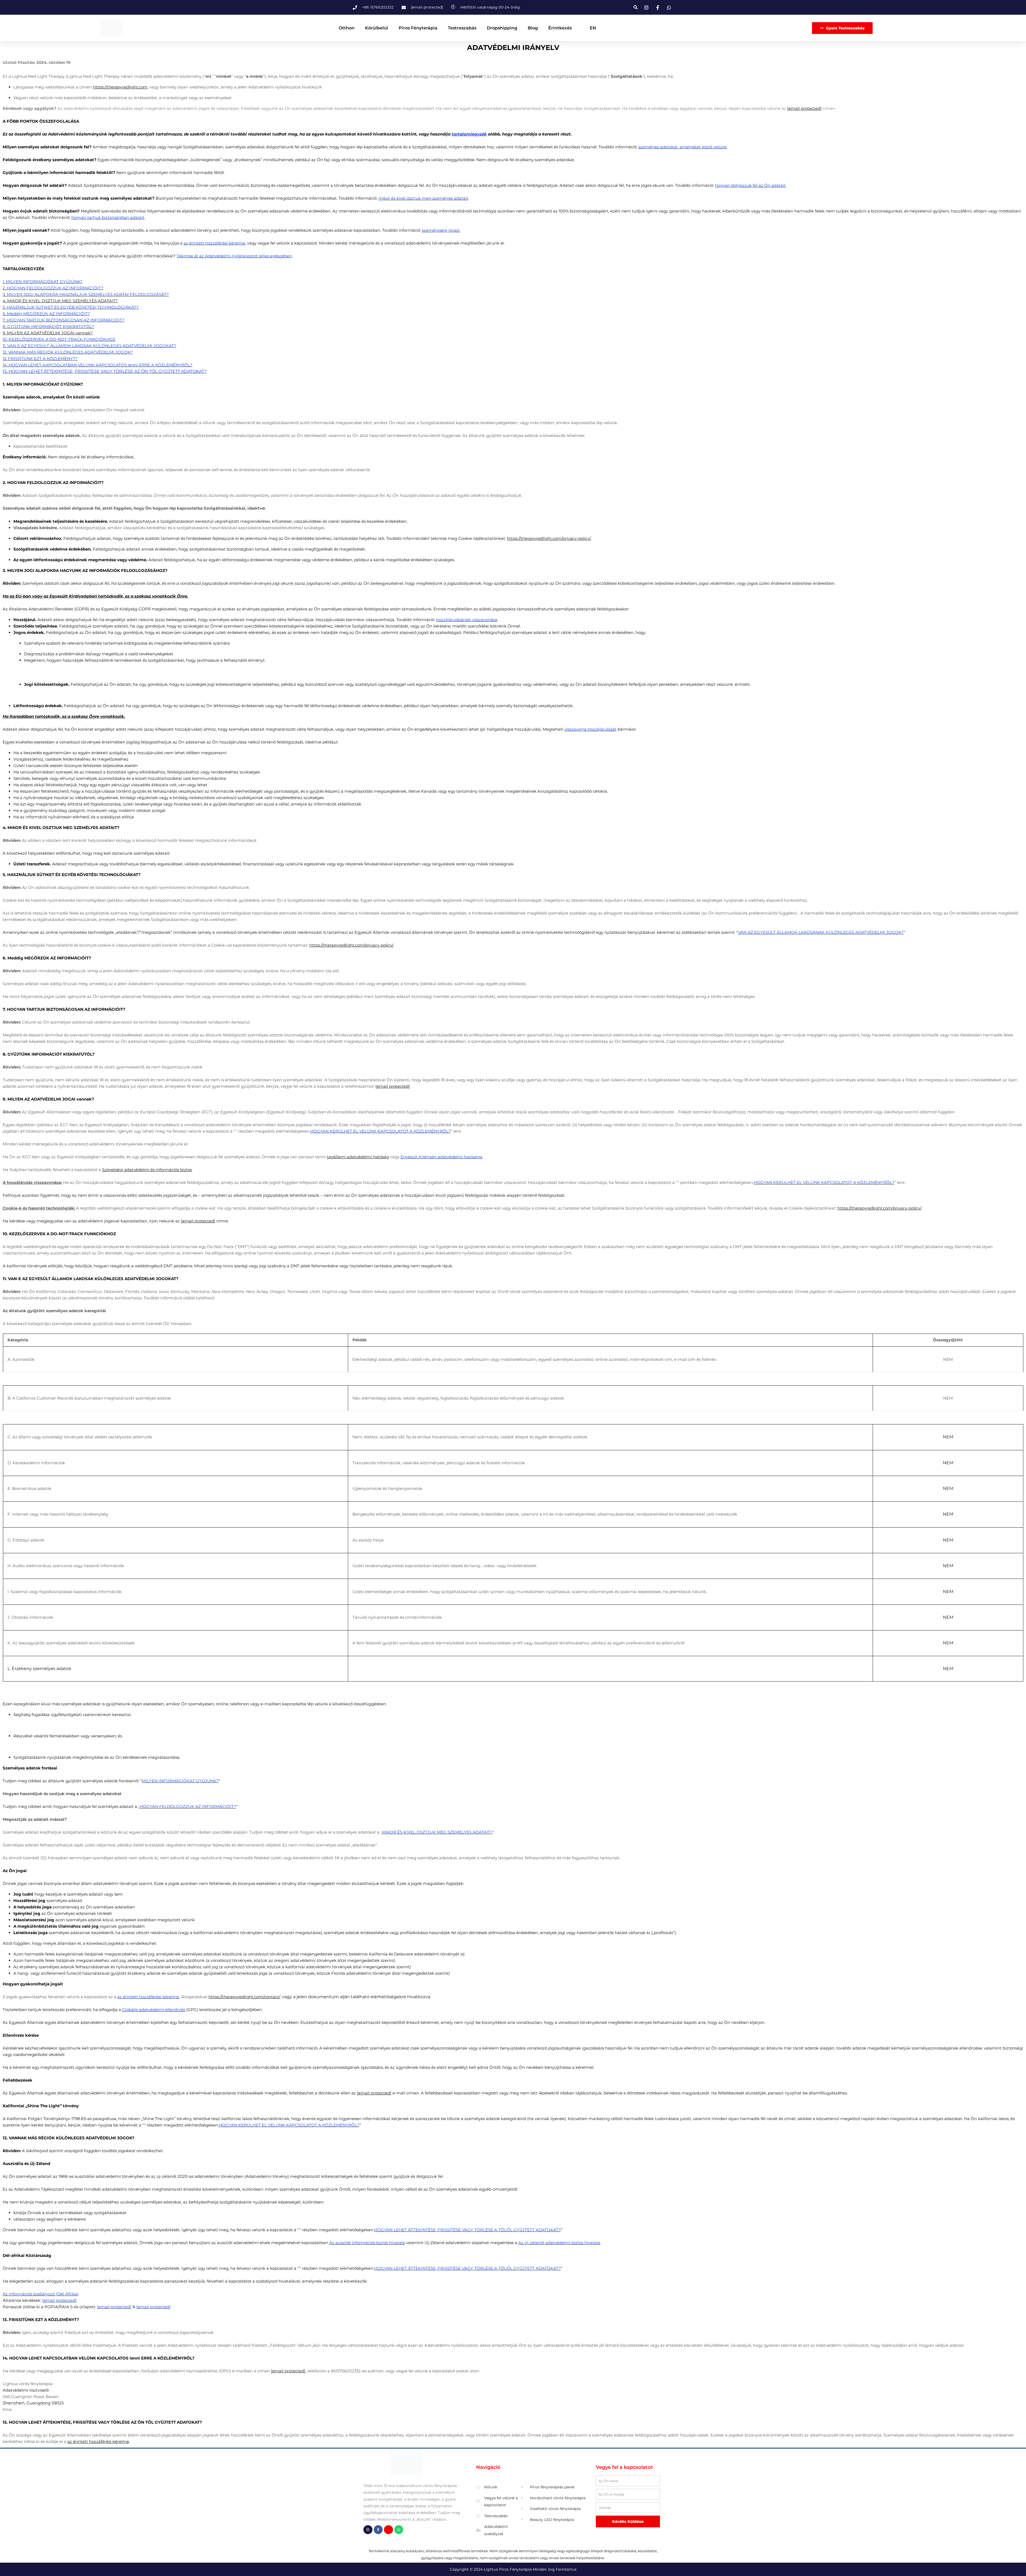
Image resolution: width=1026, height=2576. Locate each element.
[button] (636, 7)
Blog (533, 28)
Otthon (347, 28)
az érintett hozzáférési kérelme (98, 2441)
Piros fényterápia (418, 28)
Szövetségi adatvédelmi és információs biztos (147, 1170)
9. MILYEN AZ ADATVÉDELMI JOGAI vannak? (48, 333)
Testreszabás (462, 28)
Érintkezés (560, 28)
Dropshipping (502, 28)
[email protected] (804, 108)
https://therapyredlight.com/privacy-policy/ (549, 538)
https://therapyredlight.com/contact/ (244, 1997)
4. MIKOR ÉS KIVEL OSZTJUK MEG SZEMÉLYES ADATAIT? (60, 301)
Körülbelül (377, 28)
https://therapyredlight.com (120, 87)
